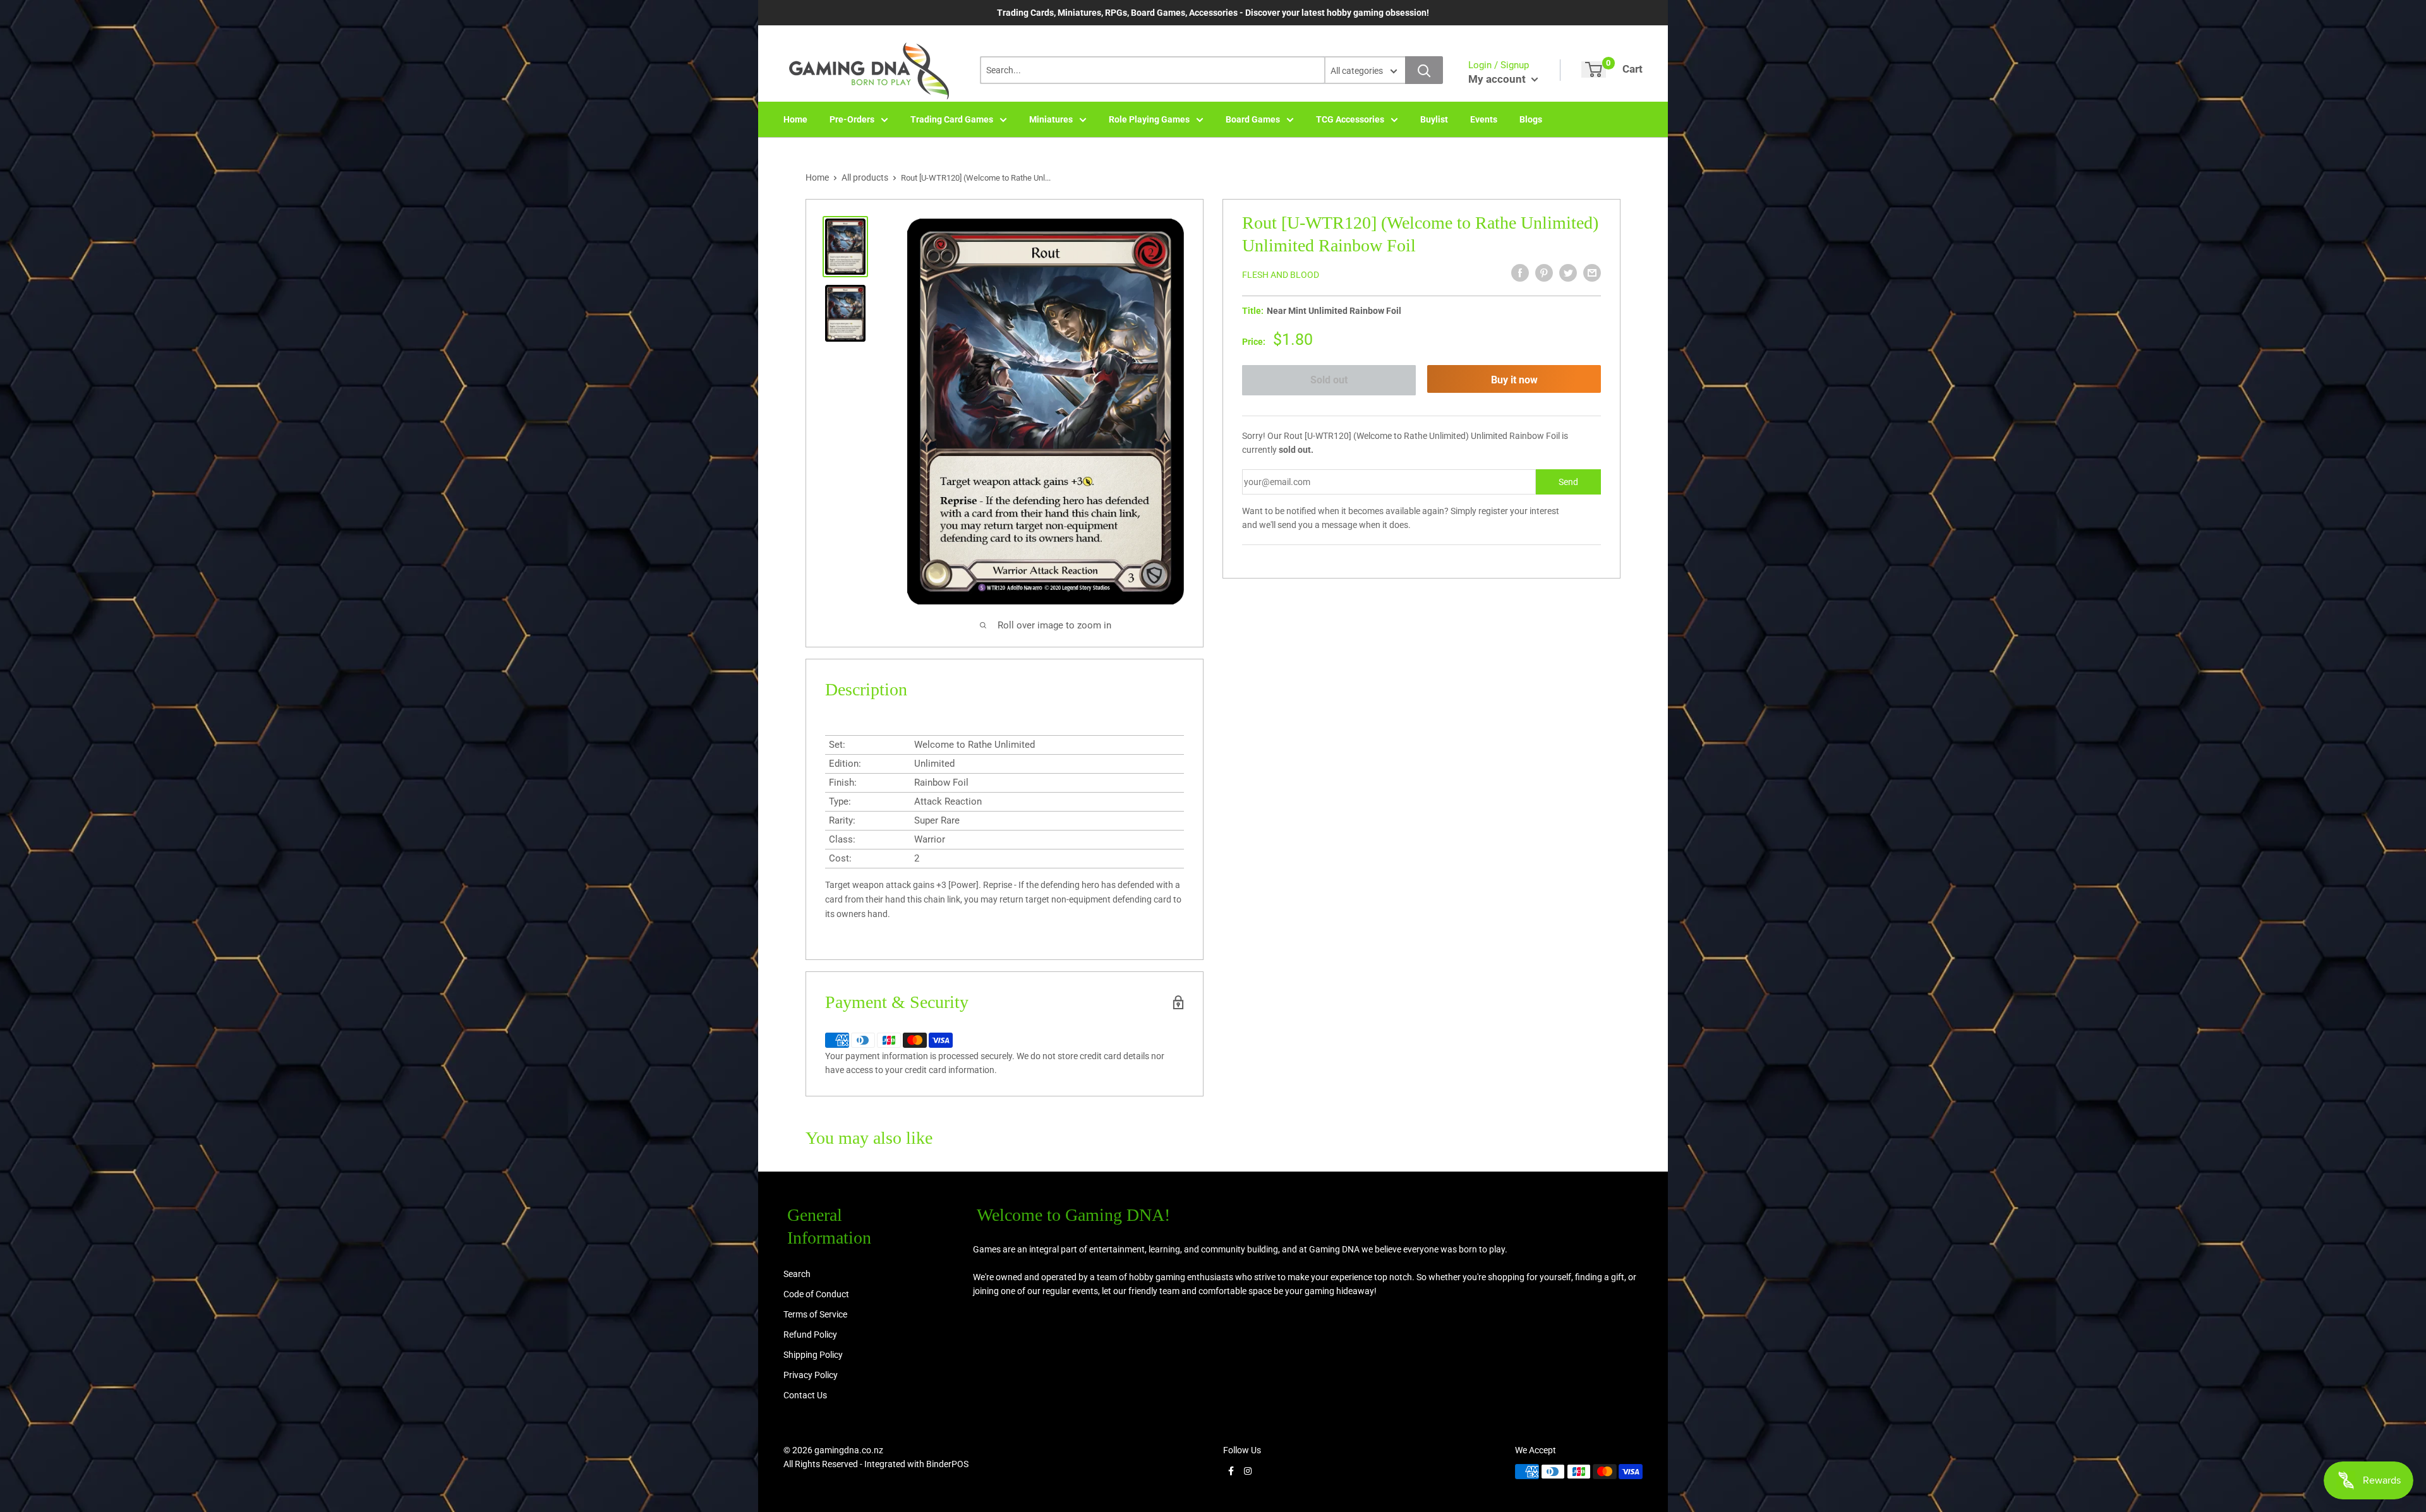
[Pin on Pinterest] (1544, 273)
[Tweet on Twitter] (1568, 273)
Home (795, 119)
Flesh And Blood (1281, 275)
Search (797, 1274)
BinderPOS (947, 1464)
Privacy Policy (811, 1375)
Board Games (1253, 119)
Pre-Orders (852, 119)
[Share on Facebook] (1520, 273)
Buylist (1434, 119)
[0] (1594, 69)
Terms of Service (815, 1314)
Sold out (1329, 380)
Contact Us (805, 1395)
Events (1484, 119)
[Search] (1424, 70)
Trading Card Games (952, 119)
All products (865, 177)
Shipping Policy (813, 1355)
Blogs (1531, 119)
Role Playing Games (1149, 119)
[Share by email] (1592, 273)
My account (1498, 79)
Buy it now (1514, 380)
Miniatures (1051, 119)
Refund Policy (810, 1335)
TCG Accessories (1350, 119)
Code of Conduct (816, 1294)
